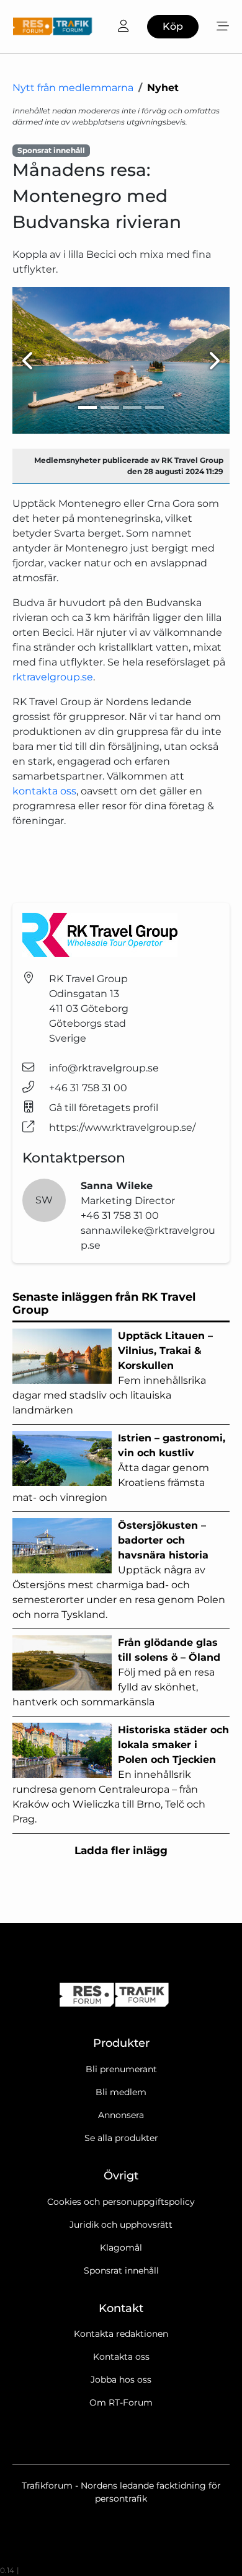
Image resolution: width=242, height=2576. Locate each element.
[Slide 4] (155, 407)
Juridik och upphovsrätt (121, 2225)
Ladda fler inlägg (121, 1850)
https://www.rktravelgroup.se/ (122, 1128)
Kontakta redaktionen (121, 2334)
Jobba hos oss (121, 2380)
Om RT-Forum (121, 2402)
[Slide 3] (132, 407)
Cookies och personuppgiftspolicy (121, 2202)
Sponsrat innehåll (121, 2270)
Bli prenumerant (121, 2069)
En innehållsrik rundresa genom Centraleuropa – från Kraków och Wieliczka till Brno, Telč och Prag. (121, 1774)
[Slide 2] (110, 407)
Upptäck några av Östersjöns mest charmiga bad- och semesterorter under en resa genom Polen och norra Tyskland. (119, 1570)
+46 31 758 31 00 (88, 1088)
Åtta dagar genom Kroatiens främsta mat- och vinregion (119, 1468)
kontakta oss (44, 791)
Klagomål (121, 2248)
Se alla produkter (121, 2138)
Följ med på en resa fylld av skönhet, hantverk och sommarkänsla (116, 1672)
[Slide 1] (87, 407)
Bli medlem (121, 2092)
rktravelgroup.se (53, 677)
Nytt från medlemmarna (73, 88)
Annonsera (121, 2115)
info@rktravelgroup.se (104, 1068)
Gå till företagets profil (104, 1108)
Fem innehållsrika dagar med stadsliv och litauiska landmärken (113, 1373)
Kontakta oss (121, 2357)
